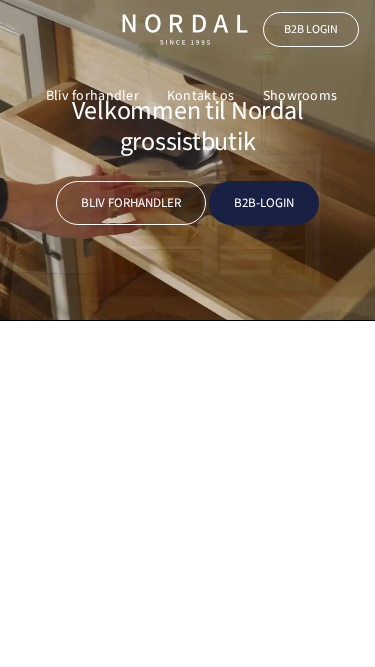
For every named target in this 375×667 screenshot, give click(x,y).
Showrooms (300, 96)
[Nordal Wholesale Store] (185, 29)
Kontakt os (201, 96)
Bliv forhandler (92, 96)
